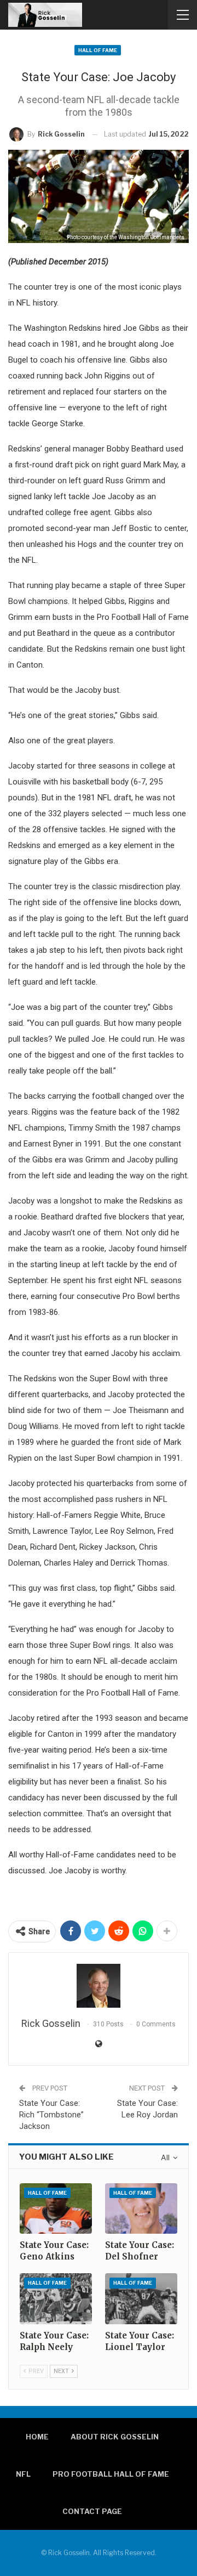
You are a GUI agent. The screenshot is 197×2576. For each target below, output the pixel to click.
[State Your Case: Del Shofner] (141, 2208)
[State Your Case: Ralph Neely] (56, 2298)
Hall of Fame (98, 50)
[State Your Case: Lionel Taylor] (141, 2298)
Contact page (92, 2511)
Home (37, 2437)
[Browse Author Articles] (99, 1986)
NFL (23, 2474)
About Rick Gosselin (115, 2437)
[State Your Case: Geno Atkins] (56, 2208)
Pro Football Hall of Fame (111, 2474)
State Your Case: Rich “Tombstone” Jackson (51, 2115)
